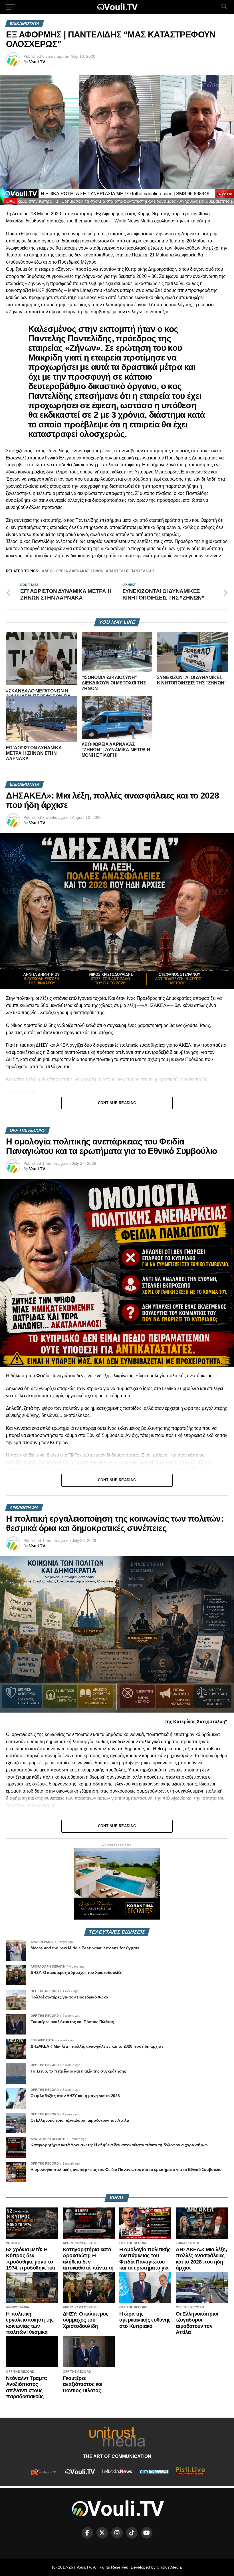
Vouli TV (37, 62)
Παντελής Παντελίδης (132, 571)
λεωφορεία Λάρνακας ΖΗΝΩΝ (74, 571)
